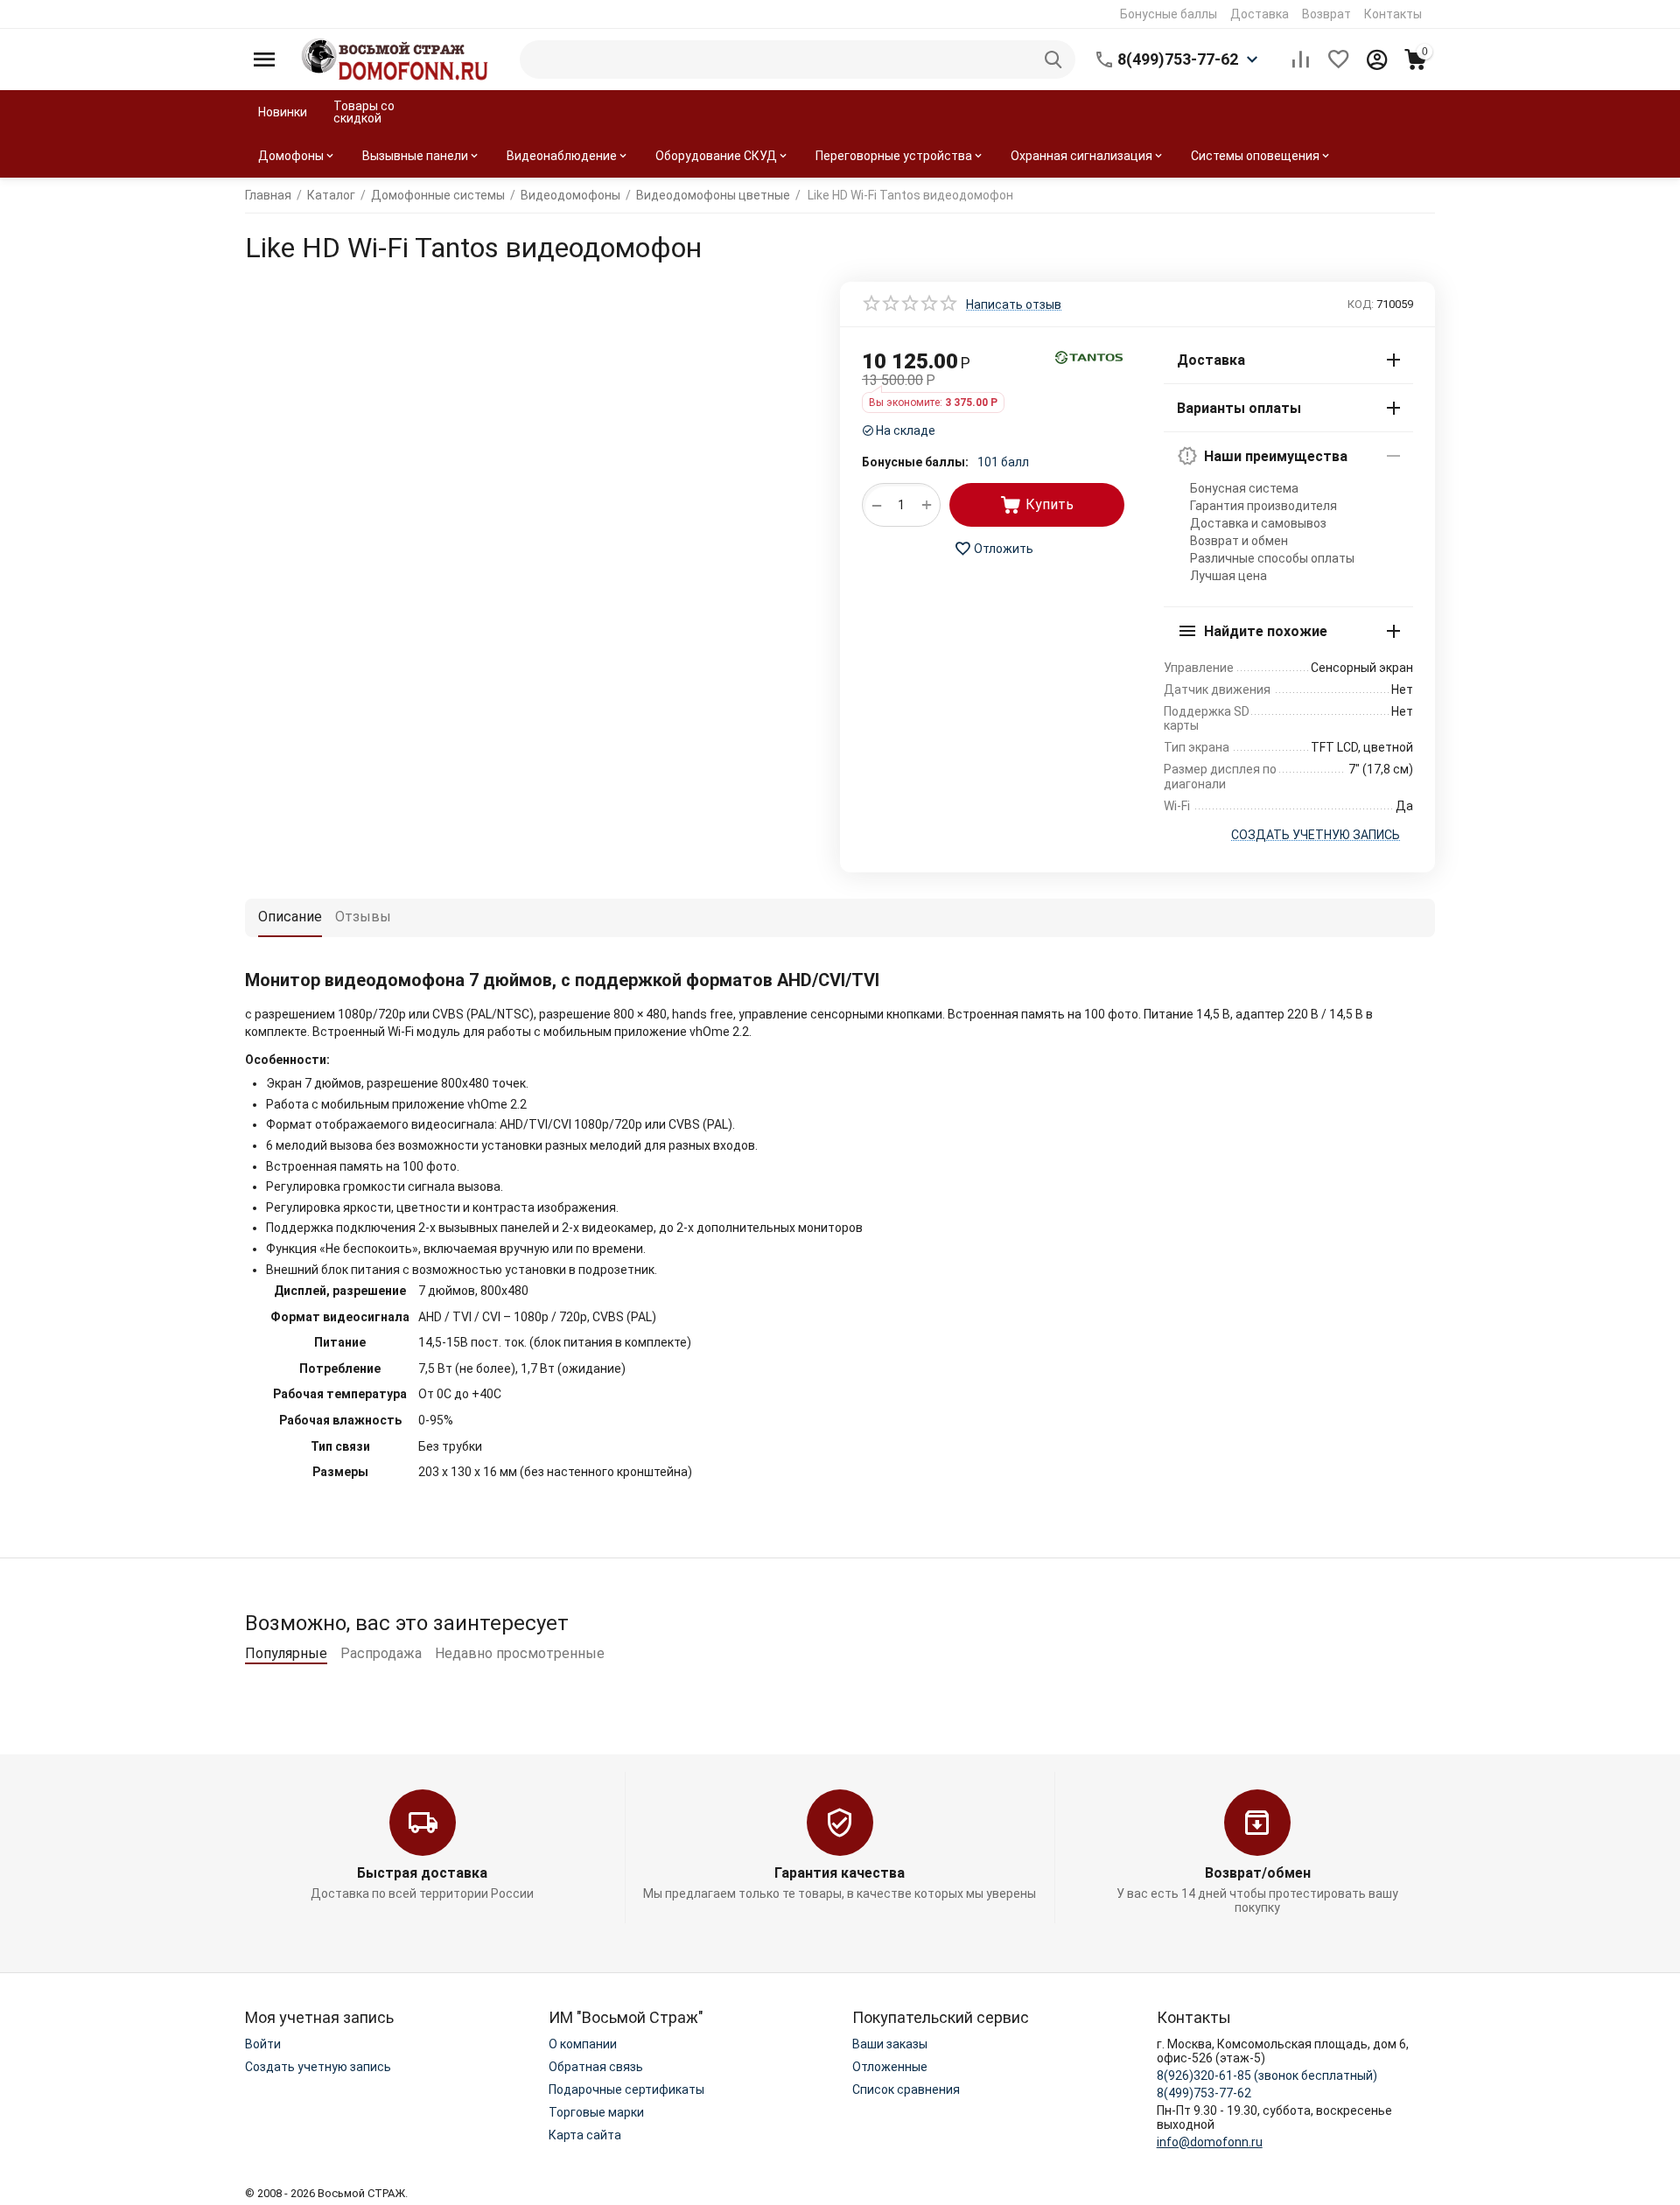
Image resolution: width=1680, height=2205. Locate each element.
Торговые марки (596, 2112)
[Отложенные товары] (1339, 59)
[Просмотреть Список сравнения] (1300, 59)
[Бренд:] (1089, 356)
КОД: (1361, 304)
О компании (583, 2044)
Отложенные (890, 2067)
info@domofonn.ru (1210, 2142)
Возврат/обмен (1258, 1873)
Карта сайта (585, 2135)
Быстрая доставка (422, 1873)
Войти (263, 2044)
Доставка (1260, 14)
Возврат (1326, 14)
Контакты (1393, 14)
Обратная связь (596, 2067)
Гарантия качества (840, 1873)
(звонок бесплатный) (1267, 2075)
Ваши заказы (890, 2044)
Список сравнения (906, 2089)
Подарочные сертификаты (626, 2089)
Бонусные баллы (1169, 14)
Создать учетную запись (318, 2067)
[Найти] (1056, 59)
